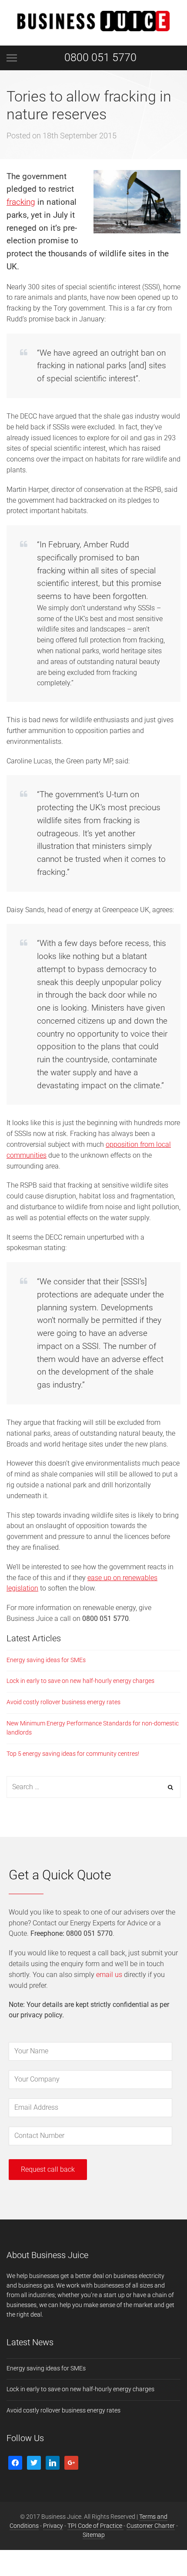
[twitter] (34, 2462)
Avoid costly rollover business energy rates (63, 1702)
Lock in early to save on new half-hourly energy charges (80, 1681)
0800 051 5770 (100, 57)
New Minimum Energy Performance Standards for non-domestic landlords (93, 1728)
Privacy (53, 2526)
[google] (71, 2462)
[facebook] (15, 2462)
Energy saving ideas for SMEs (46, 1660)
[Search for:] (93, 1787)
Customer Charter (151, 2526)
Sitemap (94, 2535)
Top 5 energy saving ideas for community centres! (73, 1754)
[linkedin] (53, 2462)
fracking (21, 202)
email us (109, 1975)
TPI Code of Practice (95, 2526)
